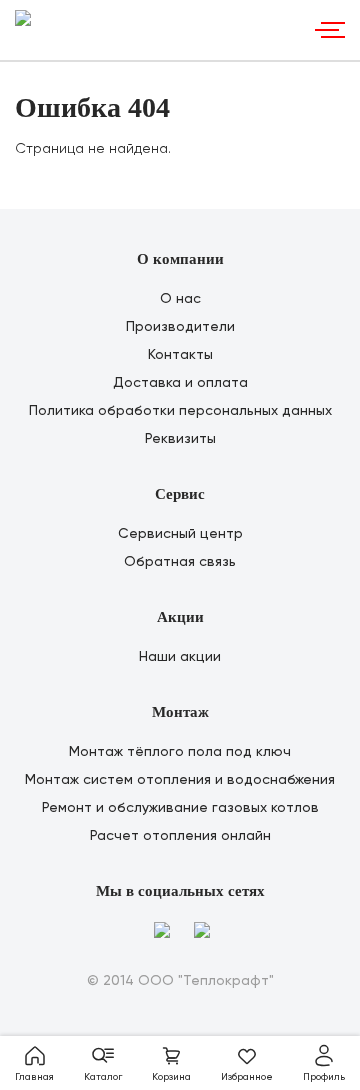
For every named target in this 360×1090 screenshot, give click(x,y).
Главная (34, 1077)
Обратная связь (180, 562)
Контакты (180, 355)
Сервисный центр (180, 534)
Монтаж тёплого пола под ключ (180, 752)
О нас (180, 299)
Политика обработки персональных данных (180, 411)
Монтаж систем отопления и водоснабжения (180, 780)
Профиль (324, 1077)
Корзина (171, 1077)
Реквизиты (180, 439)
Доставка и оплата (180, 383)
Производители (180, 327)
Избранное (247, 1077)
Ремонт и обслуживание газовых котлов (180, 808)
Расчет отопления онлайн (180, 836)
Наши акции (180, 657)
